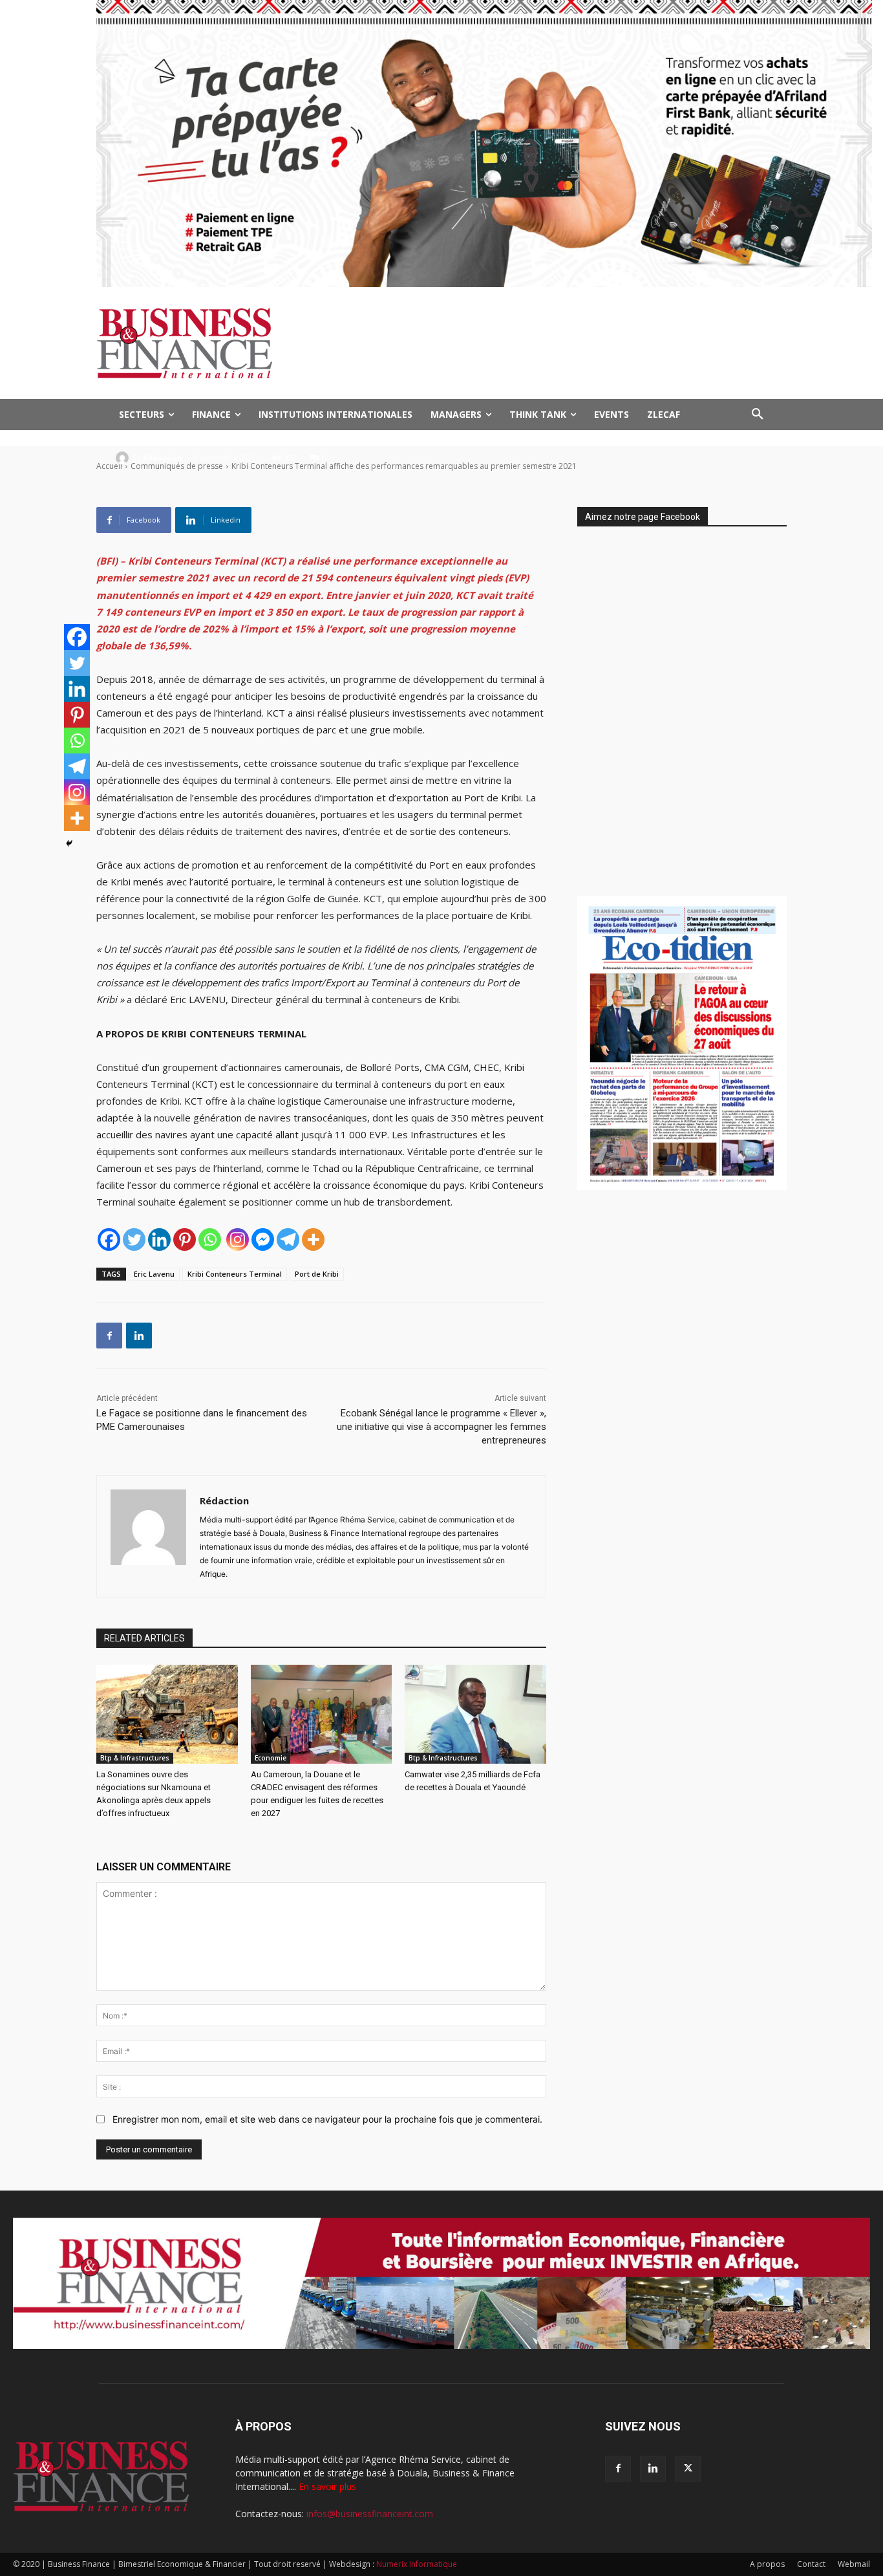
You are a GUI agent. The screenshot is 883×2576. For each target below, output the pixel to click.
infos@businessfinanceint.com (370, 2514)
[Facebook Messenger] (263, 1239)
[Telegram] (288, 1239)
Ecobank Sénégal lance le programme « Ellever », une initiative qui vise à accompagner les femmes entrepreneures (441, 1427)
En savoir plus (327, 2486)
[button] (758, 415)
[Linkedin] (159, 1239)
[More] (313, 1239)
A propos (767, 2564)
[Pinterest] (185, 1239)
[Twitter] (134, 1239)
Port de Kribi (317, 1274)
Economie (271, 1758)
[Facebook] (109, 1239)
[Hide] (69, 843)
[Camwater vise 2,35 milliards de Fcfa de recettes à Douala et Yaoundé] (475, 1714)
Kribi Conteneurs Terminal (235, 1274)
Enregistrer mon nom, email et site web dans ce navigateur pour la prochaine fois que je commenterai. (327, 2119)
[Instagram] (238, 1239)
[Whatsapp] (210, 1239)
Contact (811, 2564)
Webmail (854, 2564)
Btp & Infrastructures (135, 1758)
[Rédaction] (124, 458)
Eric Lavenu (154, 1274)
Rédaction (163, 458)
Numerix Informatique (417, 2564)
